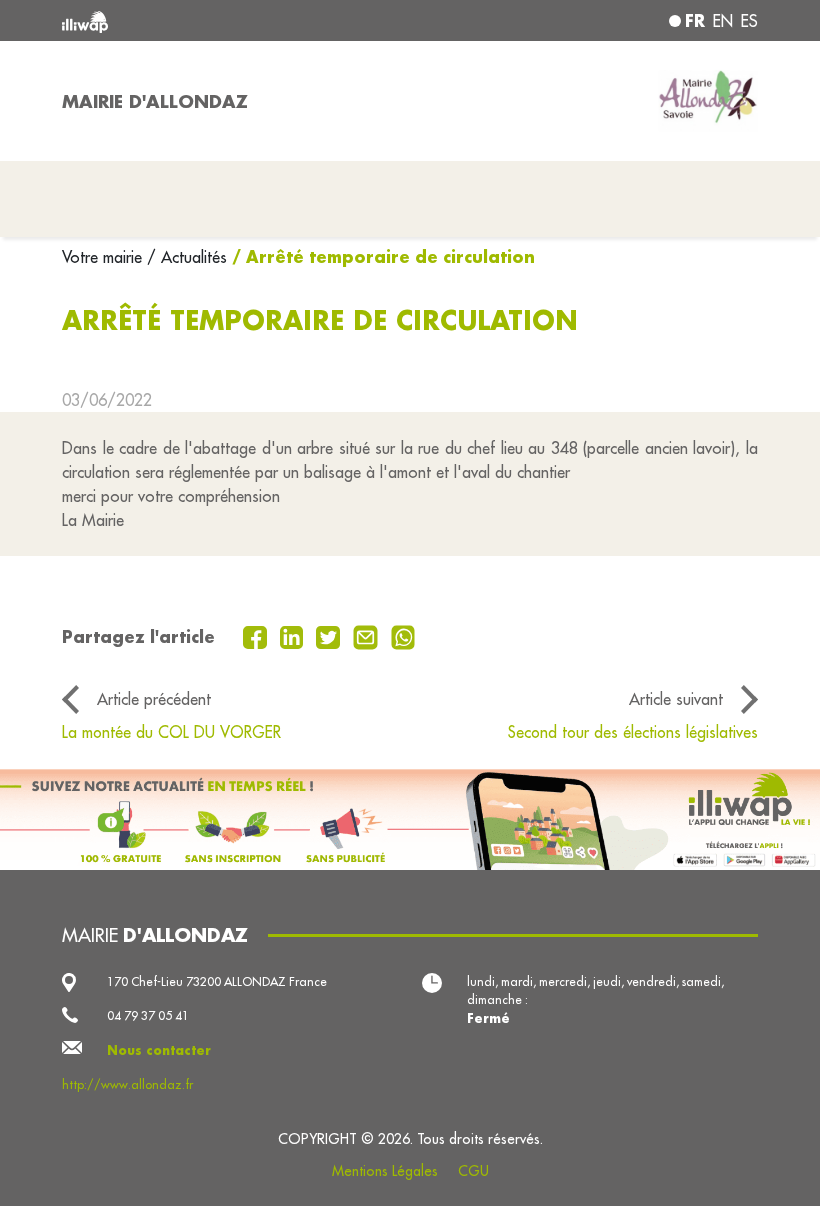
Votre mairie (104, 257)
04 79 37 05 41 (148, 1015)
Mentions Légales (385, 1171)
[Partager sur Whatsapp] (403, 636)
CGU (473, 1171)
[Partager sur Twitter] (330, 636)
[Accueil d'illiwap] (200, 20)
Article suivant (676, 699)
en (723, 21)
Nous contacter (159, 1050)
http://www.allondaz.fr (127, 1084)
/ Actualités (187, 257)
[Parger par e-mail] (368, 636)
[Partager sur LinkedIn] (294, 636)
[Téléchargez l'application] (410, 819)
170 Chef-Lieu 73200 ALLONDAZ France (217, 981)
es (749, 21)
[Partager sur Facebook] (257, 636)
